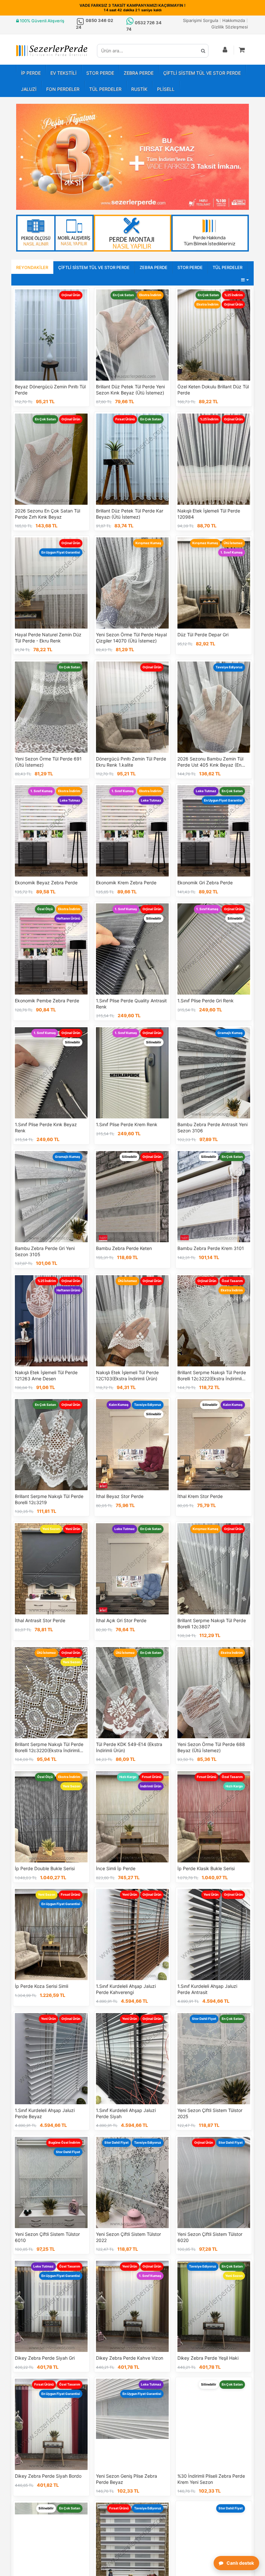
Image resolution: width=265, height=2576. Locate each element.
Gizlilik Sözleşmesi (230, 27)
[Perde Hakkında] (210, 233)
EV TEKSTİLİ (64, 73)
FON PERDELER (63, 89)
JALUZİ (29, 89)
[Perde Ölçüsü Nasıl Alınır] (55, 233)
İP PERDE (31, 73)
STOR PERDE (100, 73)
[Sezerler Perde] (52, 51)
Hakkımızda (234, 20)
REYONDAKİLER (32, 267)
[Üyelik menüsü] (225, 50)
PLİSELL (166, 89)
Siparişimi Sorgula (201, 20)
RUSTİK (139, 89)
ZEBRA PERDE (139, 73)
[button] (242, 50)
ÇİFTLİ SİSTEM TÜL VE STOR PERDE (202, 73)
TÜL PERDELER (105, 89)
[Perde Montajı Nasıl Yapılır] (132, 233)
